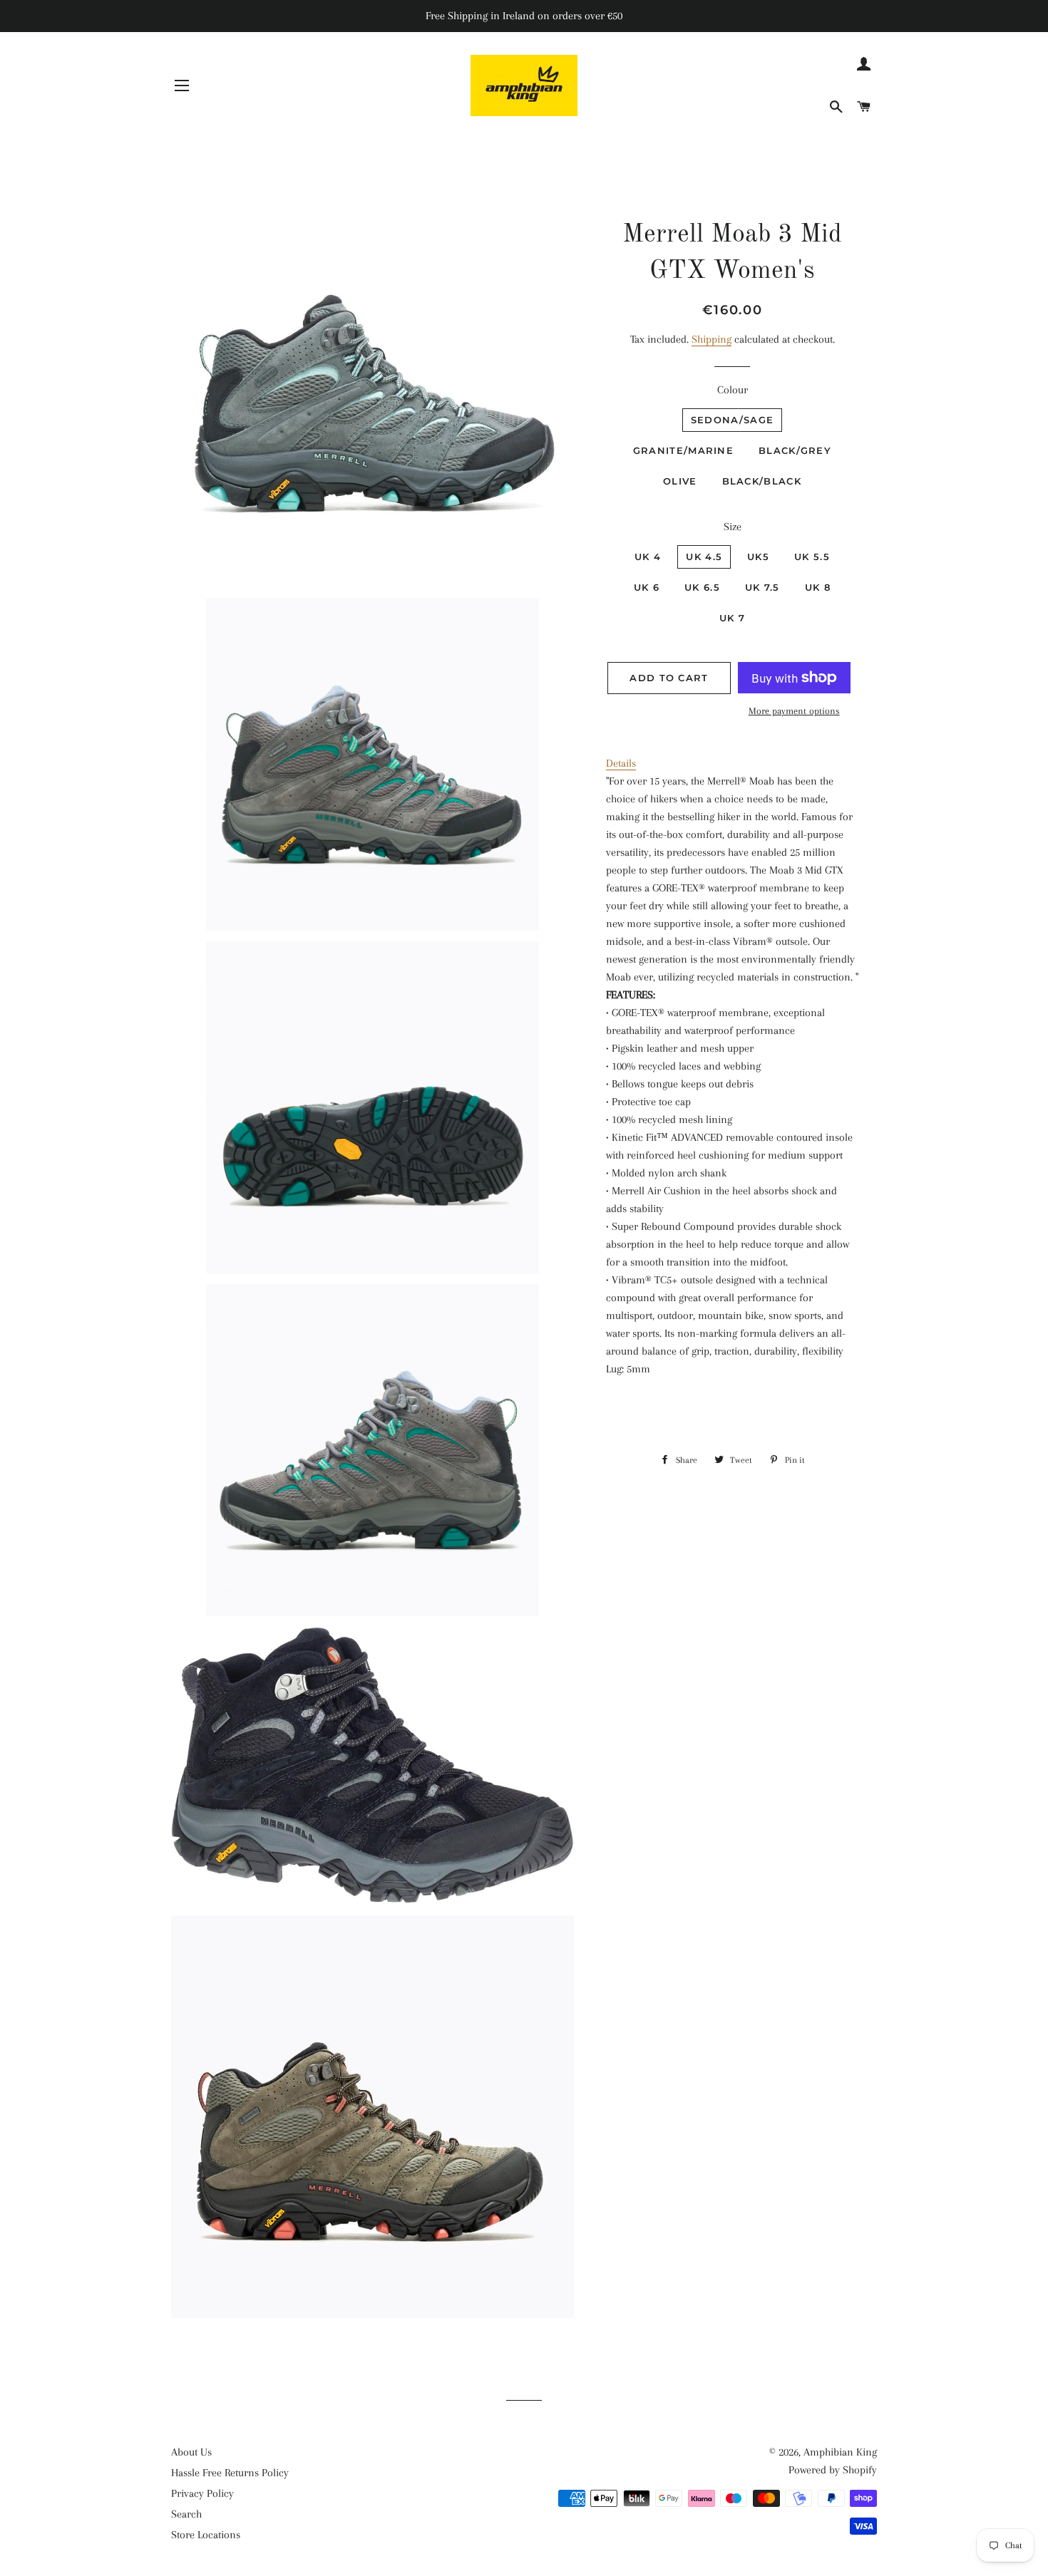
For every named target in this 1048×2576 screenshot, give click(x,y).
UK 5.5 (812, 557)
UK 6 (647, 587)
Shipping (711, 339)
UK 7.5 (762, 587)
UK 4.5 (704, 557)
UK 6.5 (702, 587)
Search (186, 2514)
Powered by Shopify (833, 2470)
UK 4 (648, 557)
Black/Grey (795, 450)
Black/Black (762, 481)
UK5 (758, 557)
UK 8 (818, 587)
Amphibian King (840, 2452)
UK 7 (732, 618)
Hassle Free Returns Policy (230, 2473)
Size (733, 527)
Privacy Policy (202, 2493)
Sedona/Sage (732, 420)
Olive (680, 481)
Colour (733, 390)
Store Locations (206, 2535)
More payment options (794, 711)
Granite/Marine (683, 450)
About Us (191, 2452)
